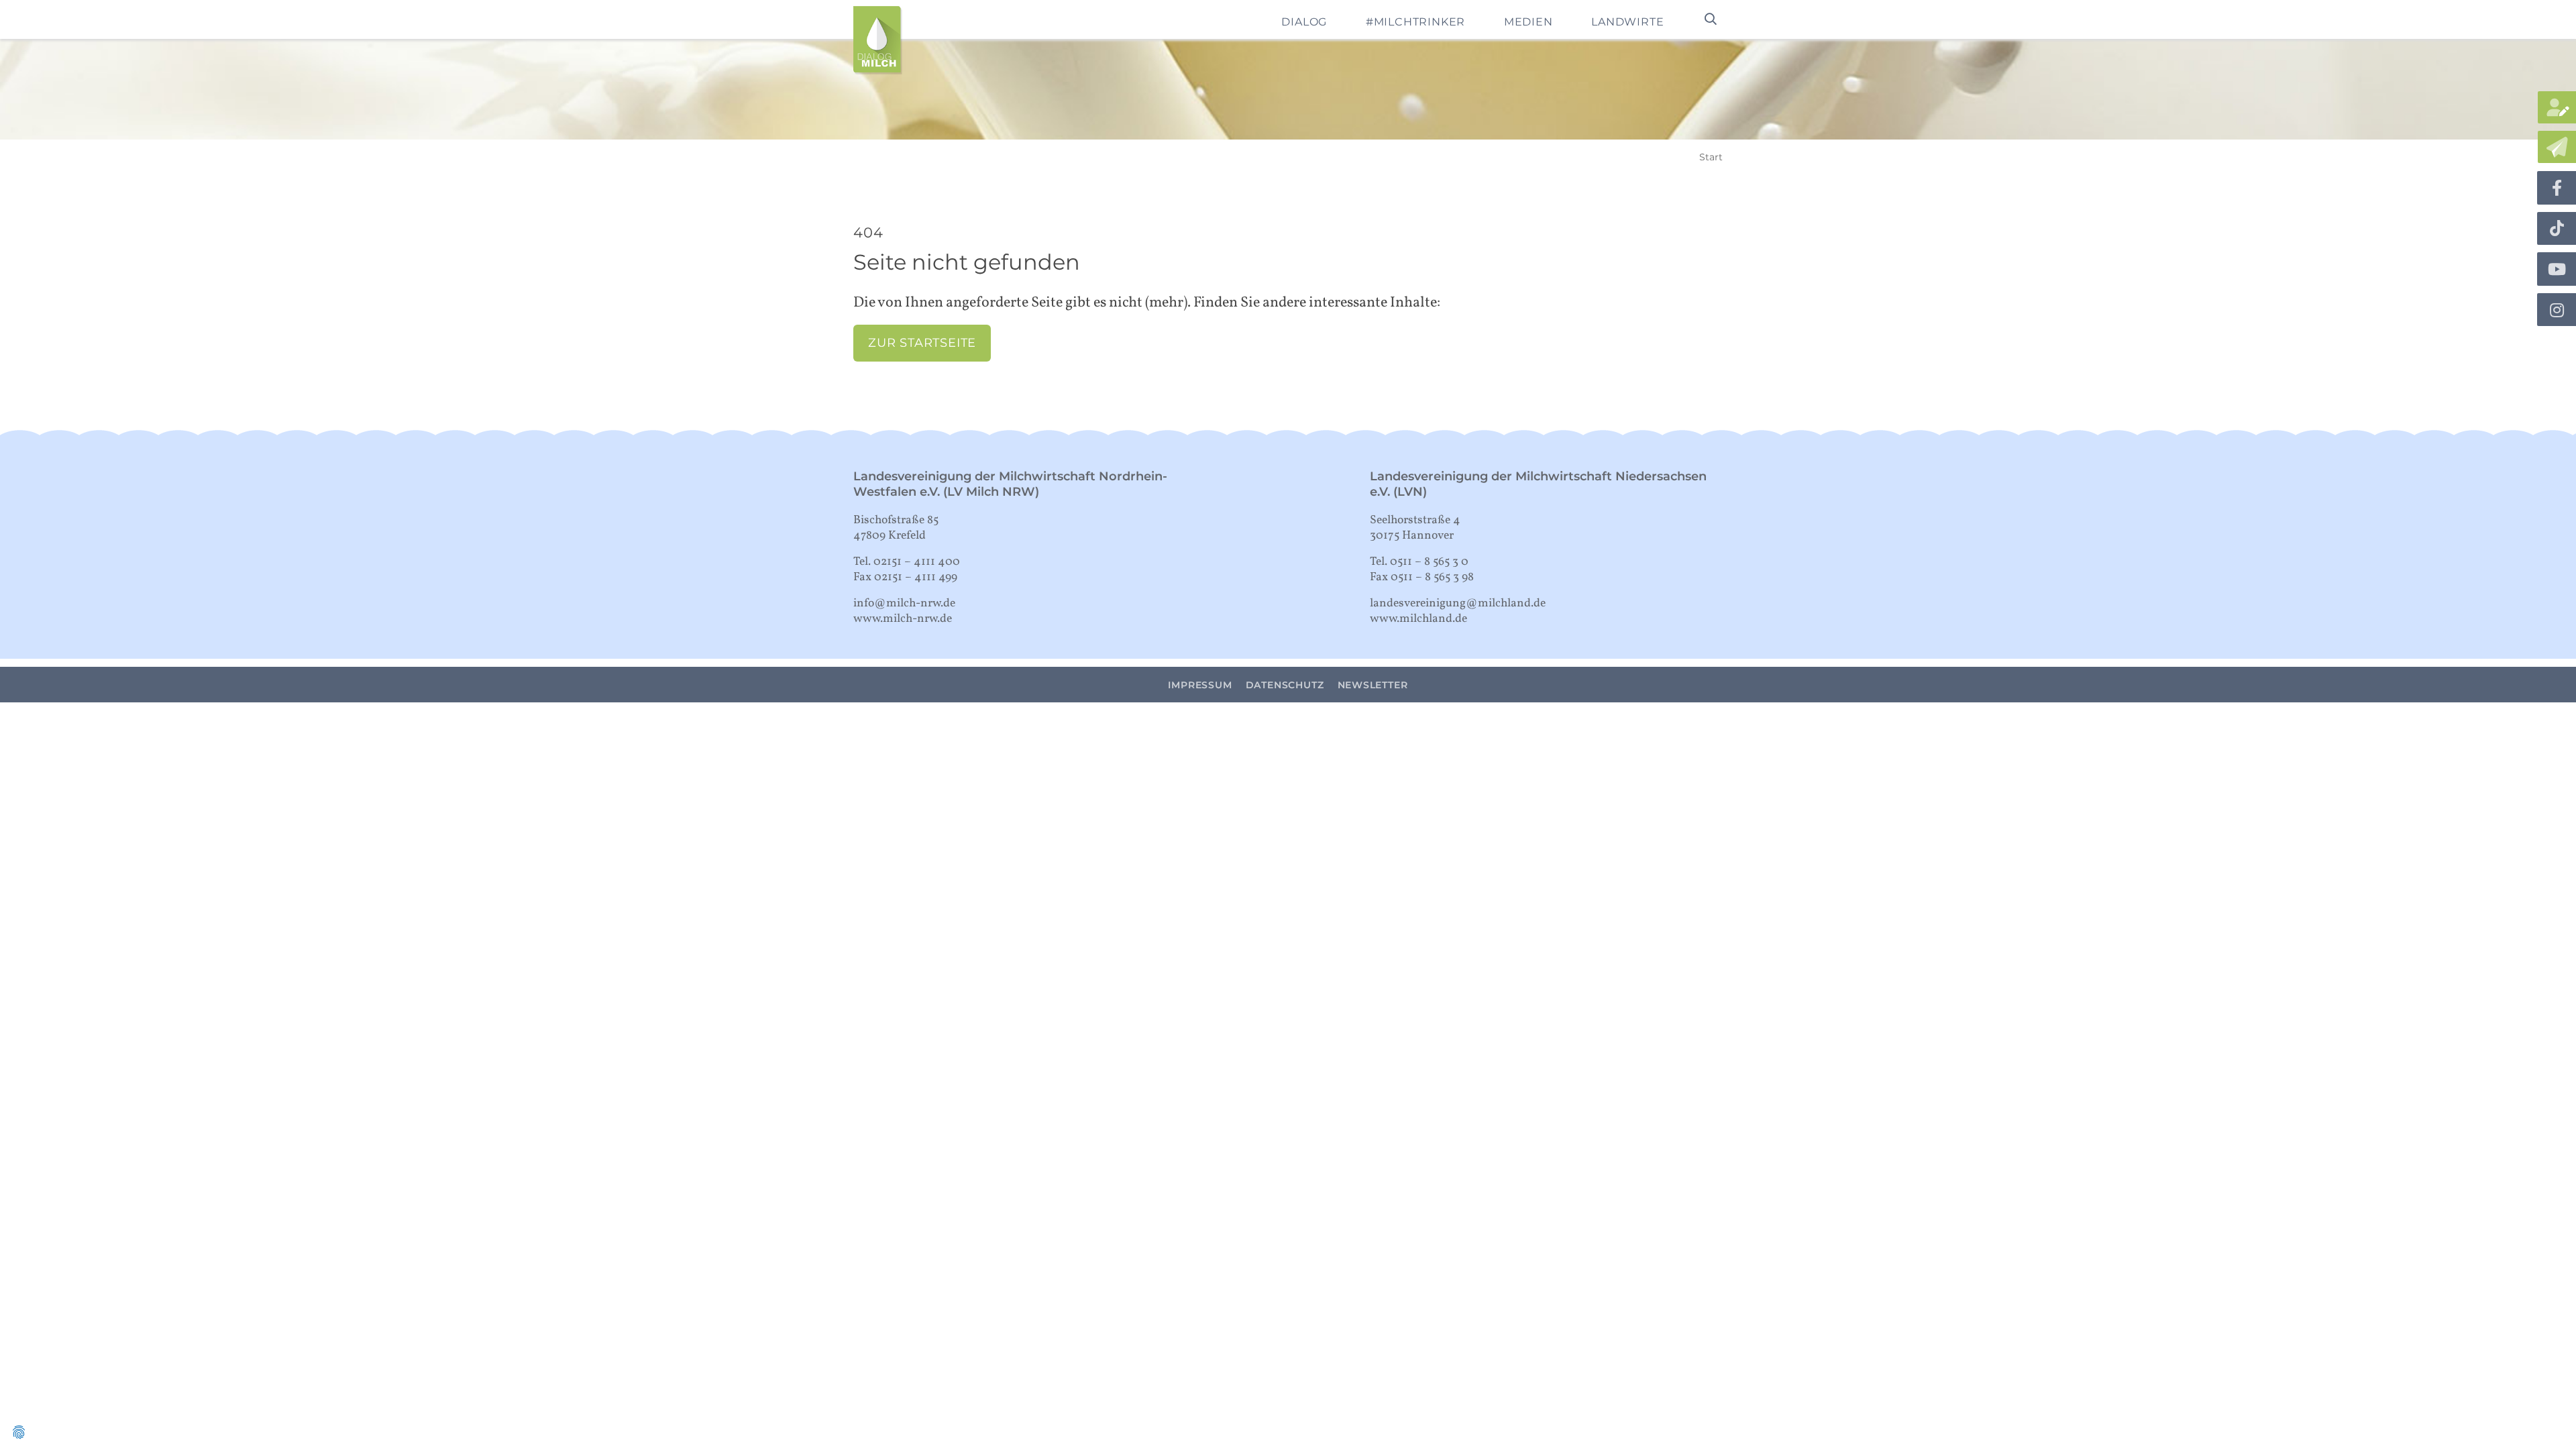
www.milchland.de (1418, 619)
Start (1711, 157)
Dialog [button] (1304, 22)
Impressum (1200, 685)
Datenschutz (1285, 685)
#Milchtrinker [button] (1415, 22)
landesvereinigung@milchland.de (1458, 603)
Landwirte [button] (1627, 22)
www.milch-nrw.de (903, 619)
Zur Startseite (922, 342)
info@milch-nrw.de (904, 603)
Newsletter (1373, 685)
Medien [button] (1528, 22)
